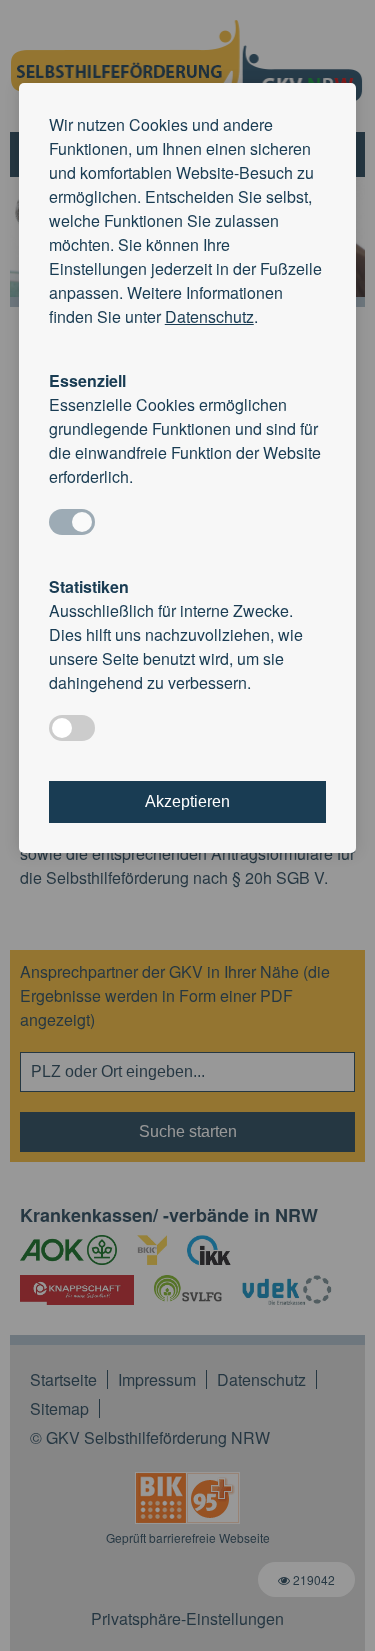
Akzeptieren (187, 801)
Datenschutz (209, 316)
